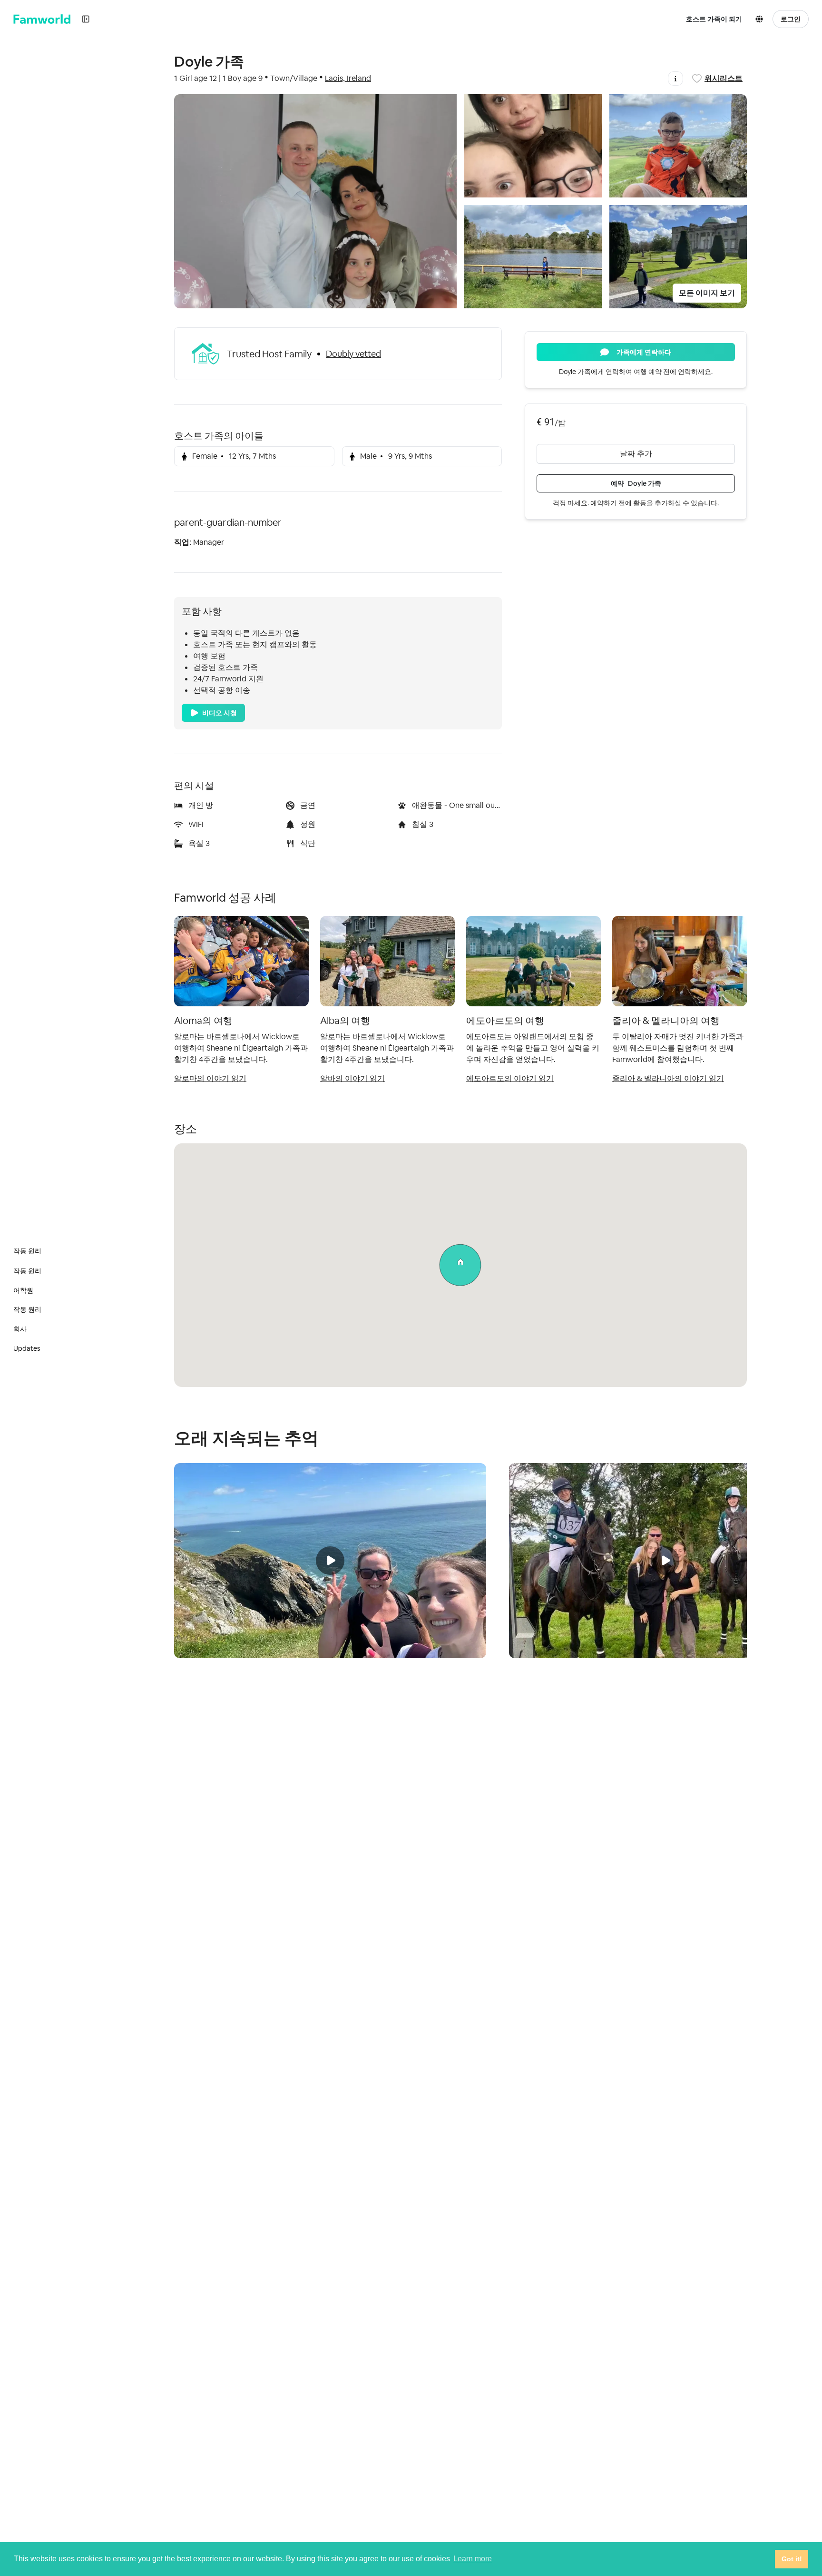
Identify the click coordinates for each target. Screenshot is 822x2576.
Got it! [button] (792, 2559)
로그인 (791, 19)
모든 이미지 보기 (707, 293)
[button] (761, 19)
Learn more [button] (473, 2559)
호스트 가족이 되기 (714, 19)
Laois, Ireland (348, 78)
